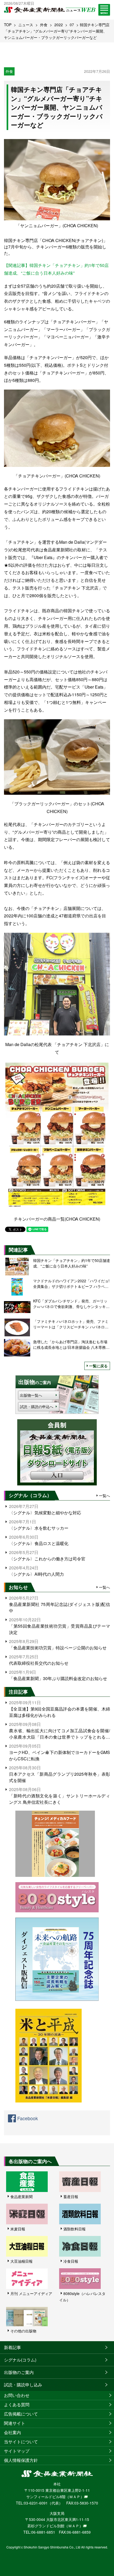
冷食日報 (71, 2261)
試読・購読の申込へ (37, 1407)
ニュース (26, 25)
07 (72, 25)
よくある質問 (17, 2405)
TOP (8, 25)
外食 (44, 25)
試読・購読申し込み (23, 2385)
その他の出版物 (23, 2331)
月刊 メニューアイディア (31, 2293)
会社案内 (12, 2432)
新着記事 (12, 2347)
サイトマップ (17, 2451)
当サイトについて (21, 2442)
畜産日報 (71, 2196)
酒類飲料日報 (74, 2229)
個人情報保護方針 (21, 2460)
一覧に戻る (98, 1366)
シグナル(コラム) (20, 2360)
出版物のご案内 (19, 2372)
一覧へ (104, 1495)
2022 (59, 25)
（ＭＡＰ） (75, 2497)
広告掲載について (21, 2414)
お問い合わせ (17, 2395)
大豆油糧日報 (21, 2261)
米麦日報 (18, 2229)
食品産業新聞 (21, 2196)
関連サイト (15, 2423)
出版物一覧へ (31, 1395)
